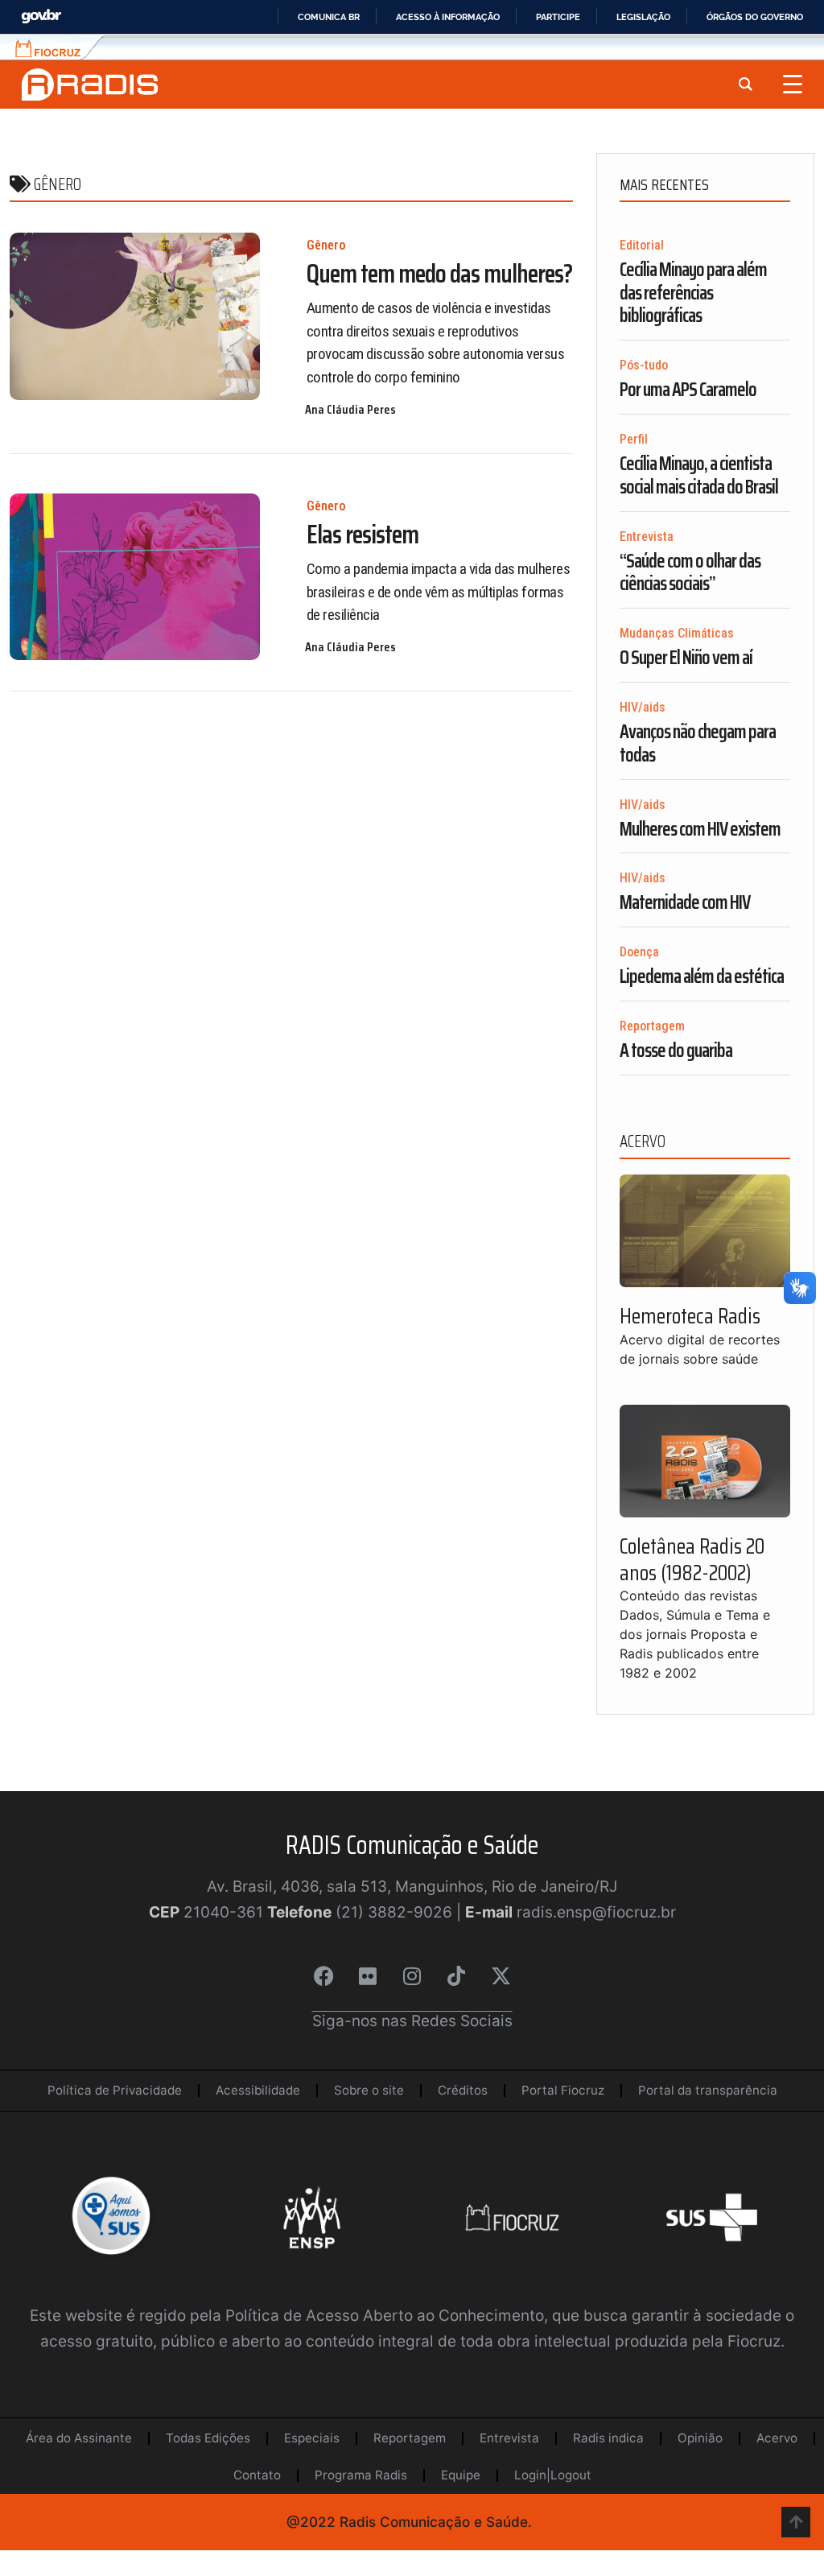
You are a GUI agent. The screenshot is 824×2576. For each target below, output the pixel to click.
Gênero (326, 245)
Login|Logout (553, 2475)
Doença (639, 952)
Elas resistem (363, 535)
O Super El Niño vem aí (686, 658)
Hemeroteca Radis (690, 1316)
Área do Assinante (79, 2438)
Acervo (777, 2438)
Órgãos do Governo (755, 17)
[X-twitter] (501, 1976)
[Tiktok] (456, 1976)
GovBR (41, 17)
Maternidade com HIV (685, 902)
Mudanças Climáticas (677, 633)
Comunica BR (329, 17)
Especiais (312, 2438)
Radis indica (608, 2438)
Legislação (643, 17)
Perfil (634, 439)
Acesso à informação (448, 17)
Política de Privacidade (115, 2090)
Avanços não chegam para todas (698, 743)
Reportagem (652, 1026)
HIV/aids (643, 707)
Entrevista (647, 537)
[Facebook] (323, 1976)
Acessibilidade (258, 2090)
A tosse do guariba (676, 1051)
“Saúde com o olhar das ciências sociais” (690, 573)
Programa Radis (361, 2475)
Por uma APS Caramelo (688, 390)
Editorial (642, 245)
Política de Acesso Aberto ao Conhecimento (385, 2316)
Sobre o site (369, 2090)
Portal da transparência (708, 2090)
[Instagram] (412, 1976)
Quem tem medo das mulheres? (439, 274)
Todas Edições (208, 2438)
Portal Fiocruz (563, 2090)
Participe (558, 17)
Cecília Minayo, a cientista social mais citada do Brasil (699, 475)
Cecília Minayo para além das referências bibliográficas (693, 293)
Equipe (461, 2475)
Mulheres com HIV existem (700, 829)
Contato (257, 2475)
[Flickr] (368, 1976)
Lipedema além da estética (702, 976)
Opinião (700, 2438)
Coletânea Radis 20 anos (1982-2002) (692, 1559)
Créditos (463, 2090)
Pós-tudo (644, 365)
